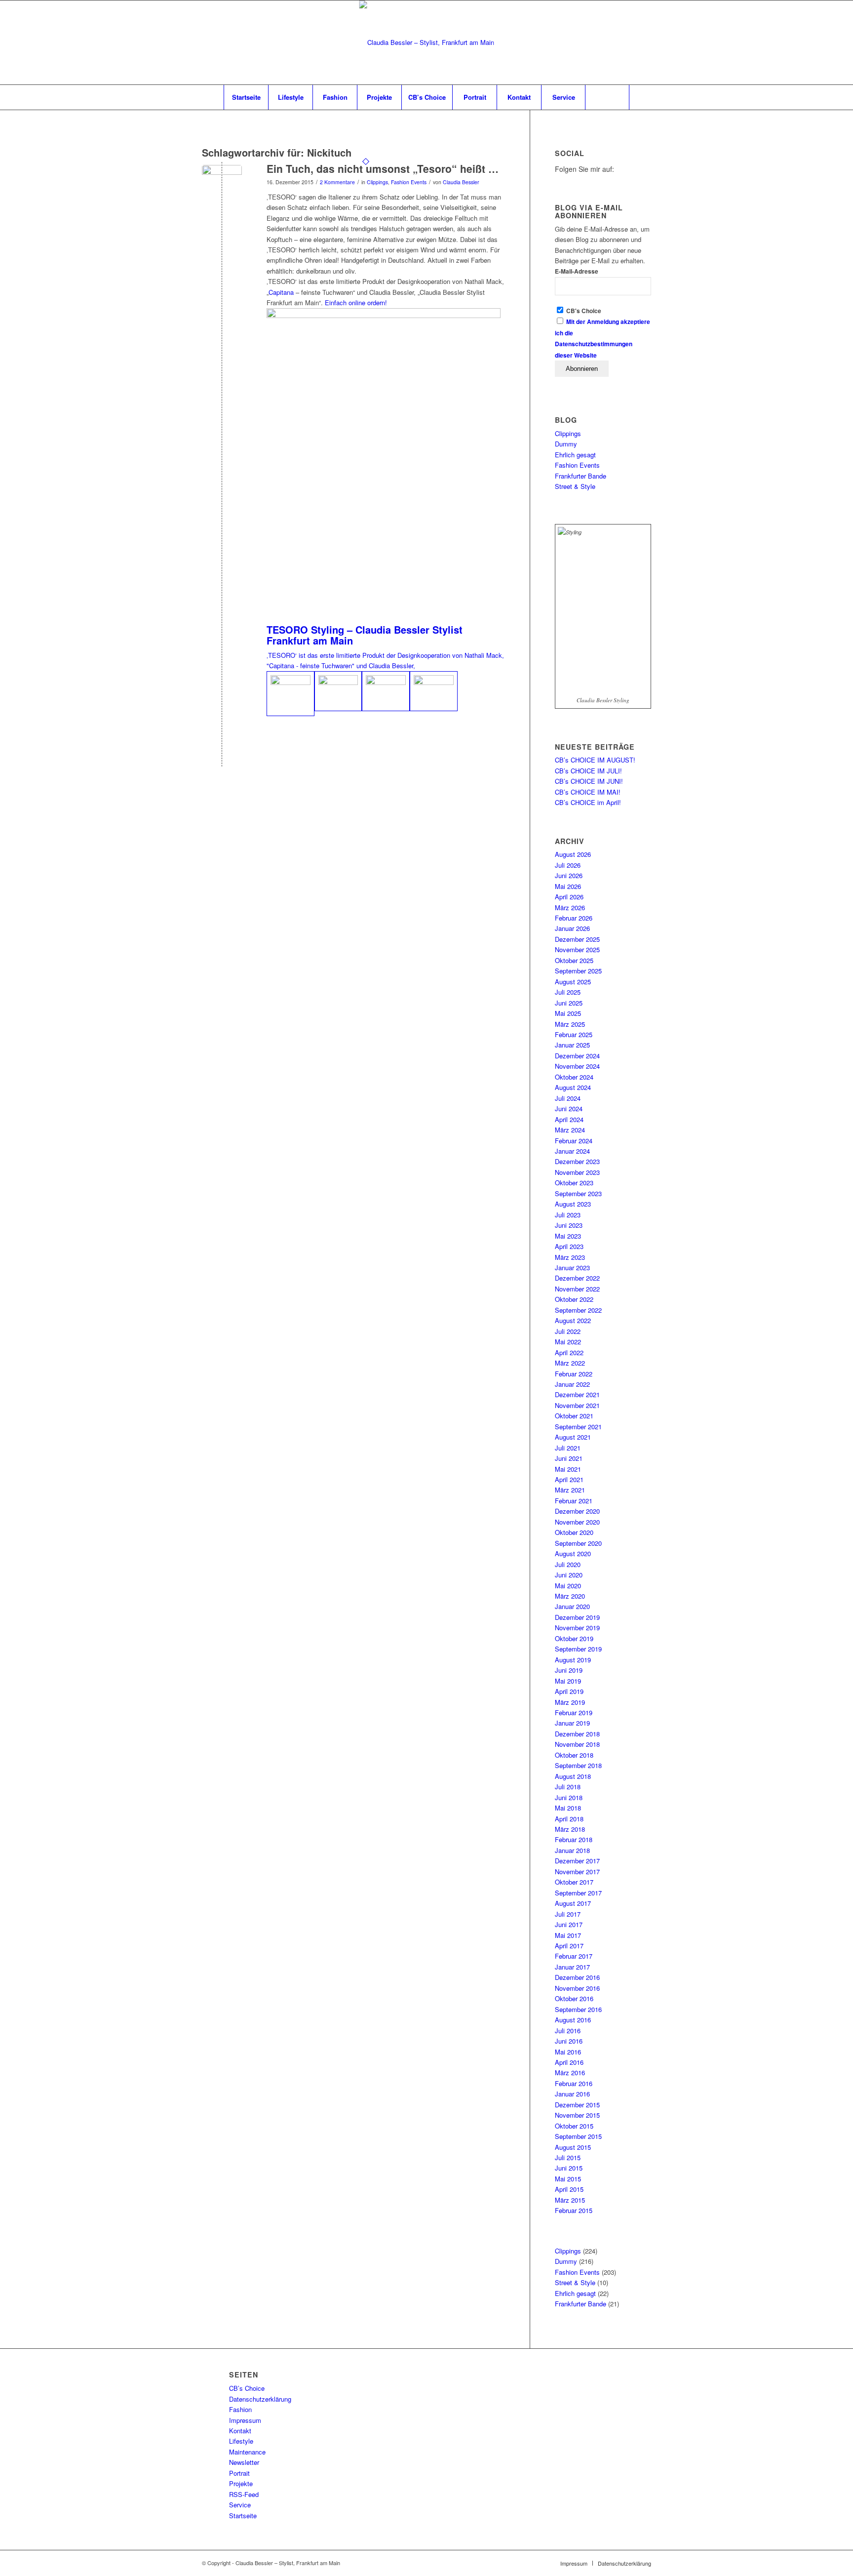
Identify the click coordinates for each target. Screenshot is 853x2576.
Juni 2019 (569, 1670)
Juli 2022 (568, 1331)
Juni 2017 (569, 1924)
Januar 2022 (572, 1384)
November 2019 (577, 1628)
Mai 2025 (568, 1013)
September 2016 (578, 2009)
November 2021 (577, 1405)
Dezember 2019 (577, 1617)
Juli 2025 (568, 992)
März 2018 (570, 1829)
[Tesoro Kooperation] (222, 185)
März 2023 (570, 1257)
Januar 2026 (572, 928)
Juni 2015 (569, 2168)
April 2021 (569, 1479)
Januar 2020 (572, 1606)
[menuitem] (246, 97)
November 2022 (577, 1289)
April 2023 (569, 1246)
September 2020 (578, 1543)
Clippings (377, 182)
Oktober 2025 (574, 960)
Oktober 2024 (574, 1077)
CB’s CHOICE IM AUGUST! (595, 760)
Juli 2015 (568, 2157)
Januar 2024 (572, 1151)
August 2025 (573, 982)
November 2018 (577, 1744)
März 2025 (570, 1024)
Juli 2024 (568, 1098)
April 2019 (569, 1691)
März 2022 (570, 1363)
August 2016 (573, 2020)
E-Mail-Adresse (577, 271)
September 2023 (578, 1193)
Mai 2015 (568, 2179)
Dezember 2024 (577, 1056)
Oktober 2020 (574, 1532)
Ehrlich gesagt (575, 455)
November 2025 (577, 949)
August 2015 (573, 2147)
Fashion (240, 2409)
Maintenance (247, 2452)
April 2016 (569, 2062)
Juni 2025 (569, 1003)
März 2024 (570, 1130)
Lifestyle (241, 2441)
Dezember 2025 (577, 939)
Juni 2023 (569, 1225)
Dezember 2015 (577, 2105)
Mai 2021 (568, 1469)
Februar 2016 (574, 2083)
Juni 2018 (569, 1797)
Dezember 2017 (577, 1861)
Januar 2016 (572, 2094)
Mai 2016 (568, 2052)
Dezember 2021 (577, 1394)
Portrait (239, 2473)
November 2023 (577, 1172)
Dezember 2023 (577, 1161)
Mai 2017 (568, 1935)
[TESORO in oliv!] (434, 691)
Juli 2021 (568, 1448)
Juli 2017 (568, 1914)
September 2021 (578, 1427)
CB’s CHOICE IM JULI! (588, 771)
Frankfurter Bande (581, 476)
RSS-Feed (244, 2494)
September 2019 (578, 1649)
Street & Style (575, 486)
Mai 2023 (568, 1236)
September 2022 (578, 1310)
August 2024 (573, 1087)
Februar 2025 (574, 1034)
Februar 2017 (574, 1956)
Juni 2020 (569, 1575)
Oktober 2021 (574, 1416)
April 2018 (569, 1819)
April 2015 (569, 2189)
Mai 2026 (568, 886)
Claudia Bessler (461, 182)
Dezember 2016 (577, 1977)
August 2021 (573, 1437)
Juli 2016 (568, 2031)
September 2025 (578, 971)
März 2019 (570, 1702)
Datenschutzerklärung (260, 2399)
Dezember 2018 (577, 1734)
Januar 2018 (572, 1850)
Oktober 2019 (574, 1638)
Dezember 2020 (577, 1511)
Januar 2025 (572, 1045)
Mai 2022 (568, 1342)
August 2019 (573, 1660)
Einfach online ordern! (356, 302)
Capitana (282, 292)
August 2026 (573, 854)
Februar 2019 (574, 1712)
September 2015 (578, 2136)
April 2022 (569, 1352)
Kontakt (240, 2431)
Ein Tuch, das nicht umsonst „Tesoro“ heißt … (383, 168)
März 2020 (570, 1596)
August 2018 (573, 1776)
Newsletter (244, 2462)
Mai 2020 (568, 1586)
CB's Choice (583, 311)
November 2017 (577, 1872)
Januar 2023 (572, 1268)
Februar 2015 (574, 2210)
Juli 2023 (568, 1215)
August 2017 (573, 1903)
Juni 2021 (569, 1458)
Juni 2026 (569, 875)
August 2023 (573, 1204)
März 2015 (570, 2200)
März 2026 (570, 907)
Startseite (243, 2516)
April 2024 (569, 1119)
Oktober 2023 (574, 1183)
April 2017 (569, 1946)
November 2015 (577, 2115)
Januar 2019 (572, 1723)
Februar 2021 (574, 1501)
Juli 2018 (568, 1787)
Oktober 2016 (574, 1998)
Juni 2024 (569, 1108)
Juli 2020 (568, 1564)
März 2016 (570, 2073)
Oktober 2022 (574, 1299)
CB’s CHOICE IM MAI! (588, 792)
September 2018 (578, 1765)
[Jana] (338, 691)
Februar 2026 (574, 918)
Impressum (245, 2420)
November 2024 (577, 1066)
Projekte (241, 2483)
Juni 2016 (569, 2041)
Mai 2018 (568, 1808)
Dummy (566, 444)
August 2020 (573, 1553)
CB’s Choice (247, 2388)
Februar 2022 (574, 1374)
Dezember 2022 (577, 1278)
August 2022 (573, 1320)
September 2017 (578, 1893)
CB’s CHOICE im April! (588, 802)
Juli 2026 (568, 865)
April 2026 (569, 897)
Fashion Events (409, 182)
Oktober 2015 (574, 2126)
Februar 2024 (574, 1141)
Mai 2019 (568, 1681)
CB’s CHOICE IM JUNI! (589, 781)
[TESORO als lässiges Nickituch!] (386, 691)
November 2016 (577, 1988)
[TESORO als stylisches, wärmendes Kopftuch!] (291, 694)
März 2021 (570, 1490)
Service (240, 2505)
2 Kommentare (337, 182)
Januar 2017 (572, 1967)
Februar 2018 (574, 1839)
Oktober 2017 (574, 1882)
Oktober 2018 (574, 1755)
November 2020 (577, 1522)
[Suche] (607, 97)
